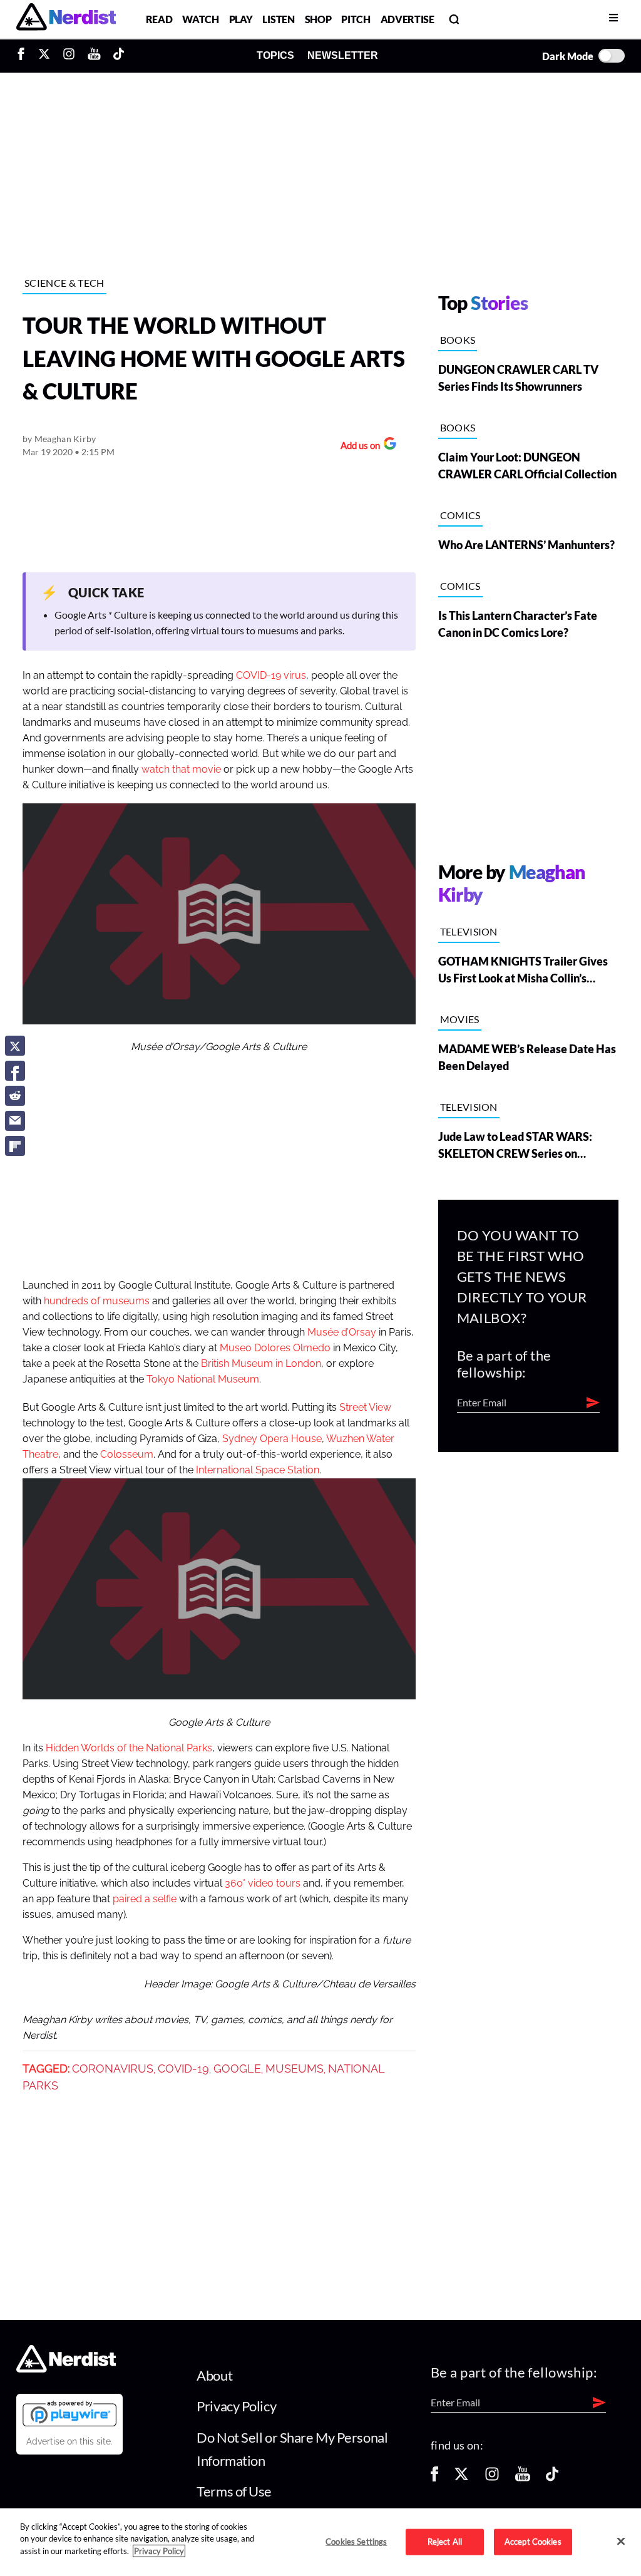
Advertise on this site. (69, 2441)
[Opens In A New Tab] (69, 2413)
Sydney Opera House (272, 1439)
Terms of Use (234, 2491)
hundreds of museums (97, 1301)
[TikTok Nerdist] (119, 56)
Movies (460, 1019)
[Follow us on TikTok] (552, 2478)
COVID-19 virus (270, 676)
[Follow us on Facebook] (434, 2478)
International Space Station (258, 1470)
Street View (365, 1408)
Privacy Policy (236, 2406)
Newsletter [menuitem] (343, 55)
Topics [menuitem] (275, 55)
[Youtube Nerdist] (94, 56)
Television (469, 931)
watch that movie (181, 770)
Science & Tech (64, 283)
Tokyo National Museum (203, 1379)
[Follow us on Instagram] (492, 2478)
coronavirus (113, 2069)
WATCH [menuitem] (200, 19)
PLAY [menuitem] (241, 19)
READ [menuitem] (159, 19)
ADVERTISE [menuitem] (408, 19)
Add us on (357, 447)
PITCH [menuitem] (356, 19)
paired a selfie (145, 1899)
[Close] (621, 2541)
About (214, 2375)
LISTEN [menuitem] (278, 19)
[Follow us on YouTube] (523, 2478)
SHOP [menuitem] (318, 19)
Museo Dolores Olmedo (275, 1348)
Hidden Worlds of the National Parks (129, 1748)
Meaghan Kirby (65, 439)
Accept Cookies (533, 2542)
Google (237, 2069)
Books (458, 340)
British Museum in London (261, 1364)
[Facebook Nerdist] (24, 56)
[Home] (66, 2368)
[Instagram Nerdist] (69, 56)
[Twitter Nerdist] (44, 56)
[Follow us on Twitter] (461, 2478)
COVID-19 (183, 2069)
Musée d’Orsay (342, 1332)
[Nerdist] (66, 19)
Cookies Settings (356, 2542)
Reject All (445, 2542)
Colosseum (126, 1455)
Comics (460, 515)
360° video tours (263, 1883)
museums (295, 2069)
